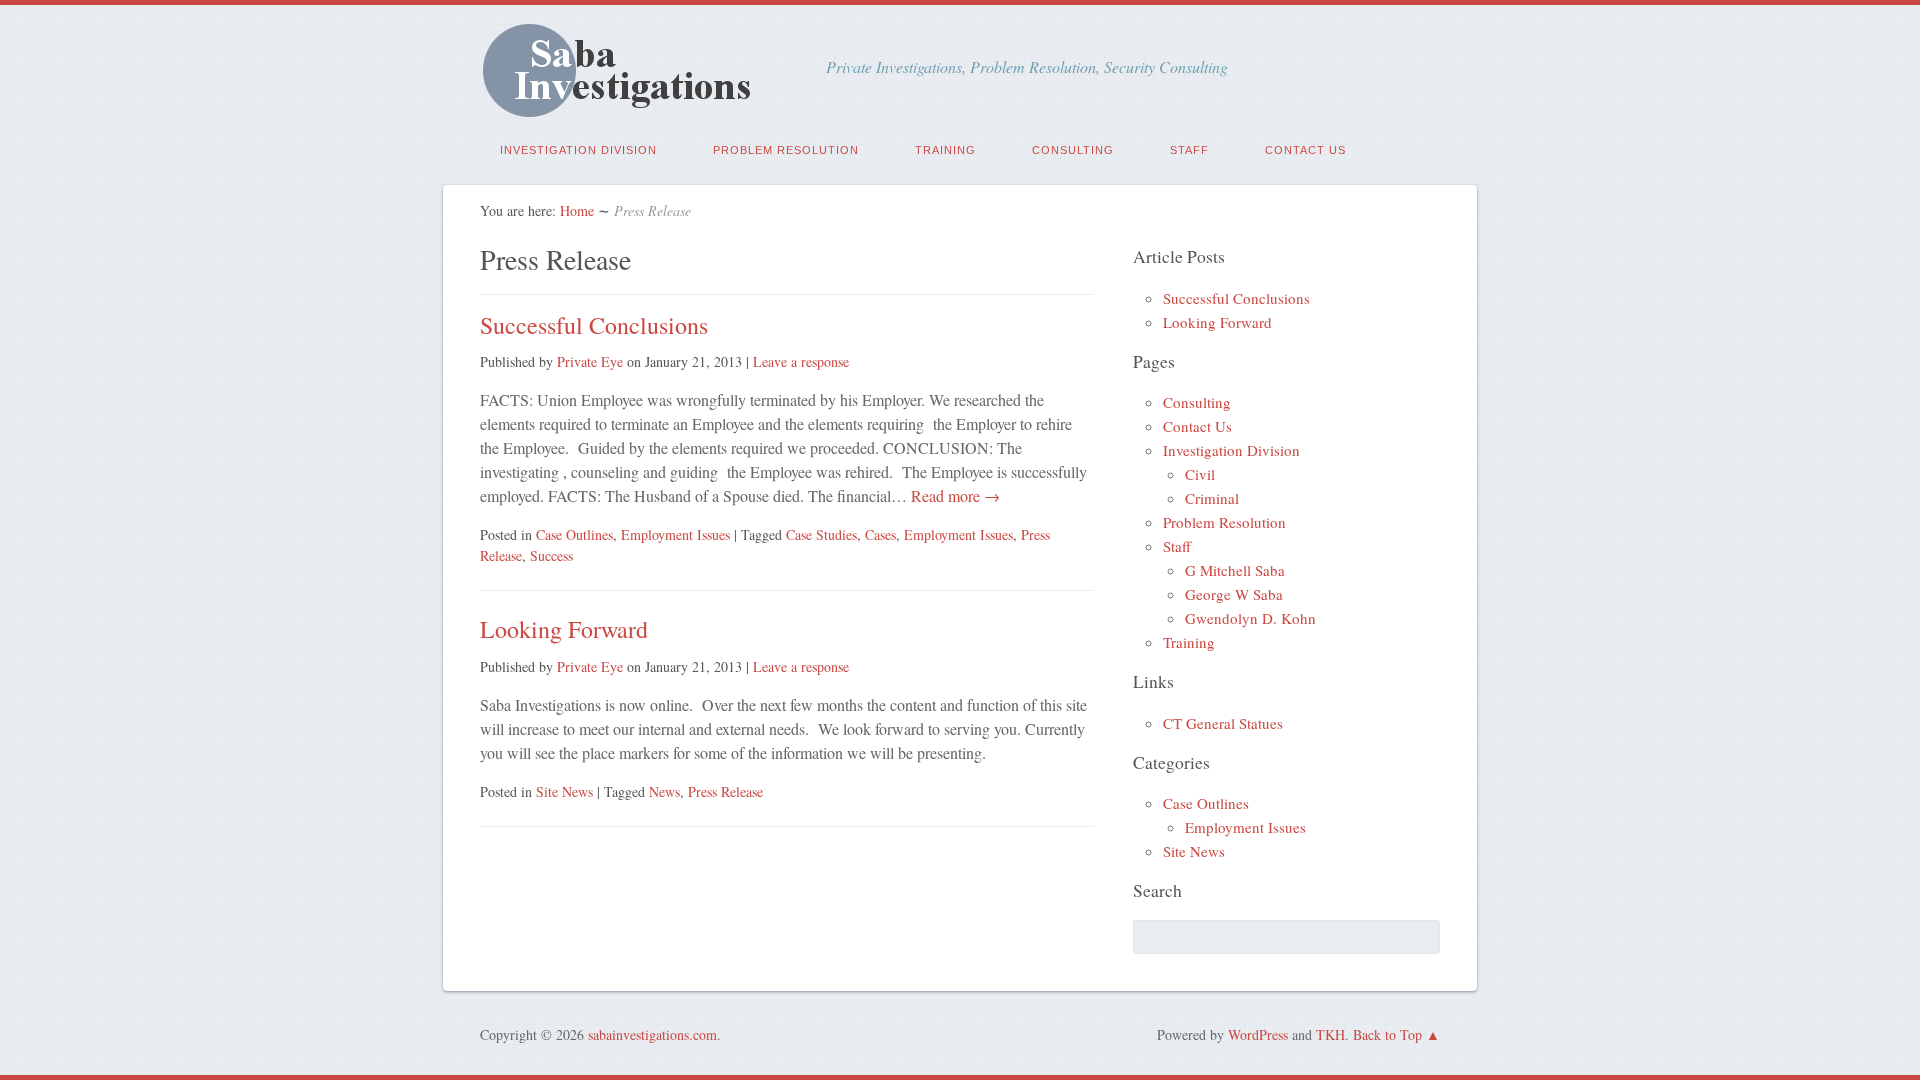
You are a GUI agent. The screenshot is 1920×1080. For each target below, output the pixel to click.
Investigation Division (578, 150)
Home (577, 210)
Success (551, 555)
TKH (1330, 1034)
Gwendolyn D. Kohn (1250, 618)
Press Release (725, 791)
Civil (1200, 474)
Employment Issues (675, 534)
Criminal (1212, 498)
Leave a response (801, 361)
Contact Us (1305, 150)
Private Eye (590, 361)
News (664, 791)
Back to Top (1387, 1034)
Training (945, 150)
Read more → (953, 495)
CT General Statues (1223, 723)
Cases (880, 534)
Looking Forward (564, 629)
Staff (1189, 150)
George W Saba (1234, 594)
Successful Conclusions (594, 325)
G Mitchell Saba (1235, 570)
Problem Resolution (786, 150)
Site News (564, 791)
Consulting (1073, 150)
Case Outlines (574, 534)
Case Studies (821, 534)
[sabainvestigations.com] (630, 107)
